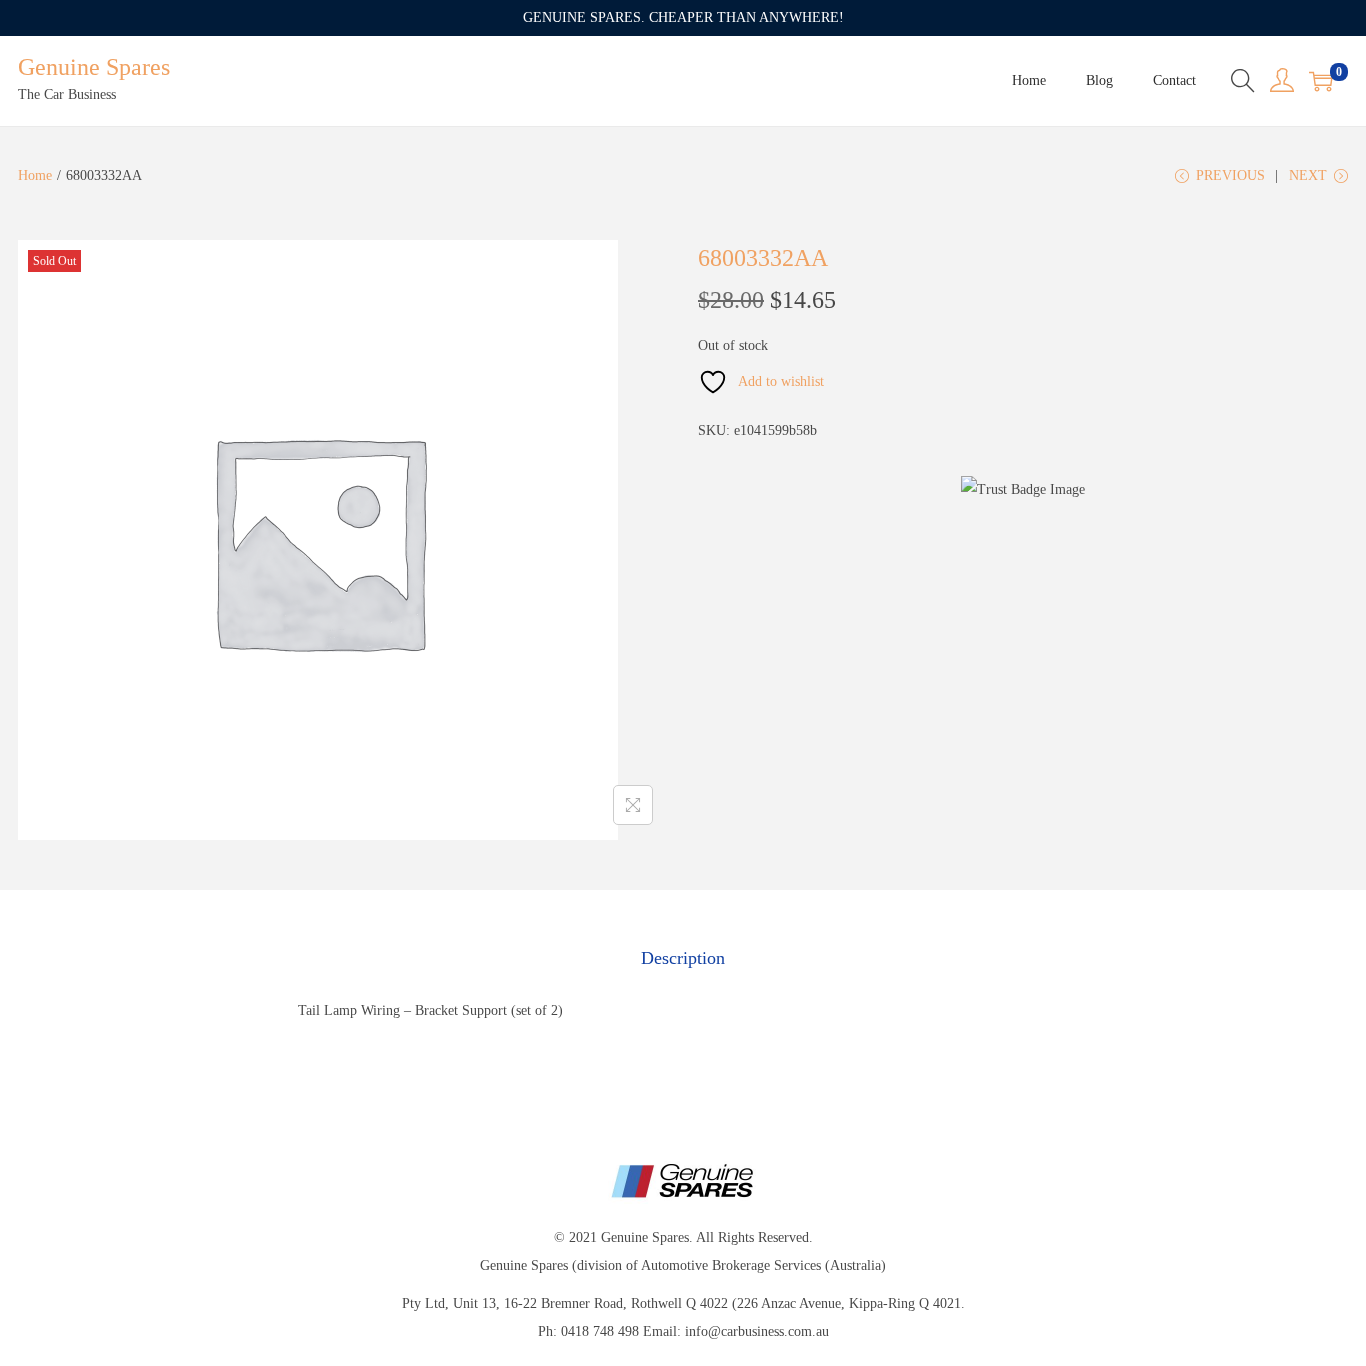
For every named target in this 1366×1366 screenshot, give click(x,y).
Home (35, 175)
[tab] (683, 958)
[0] (1321, 81)
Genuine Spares (94, 67)
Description (683, 958)
